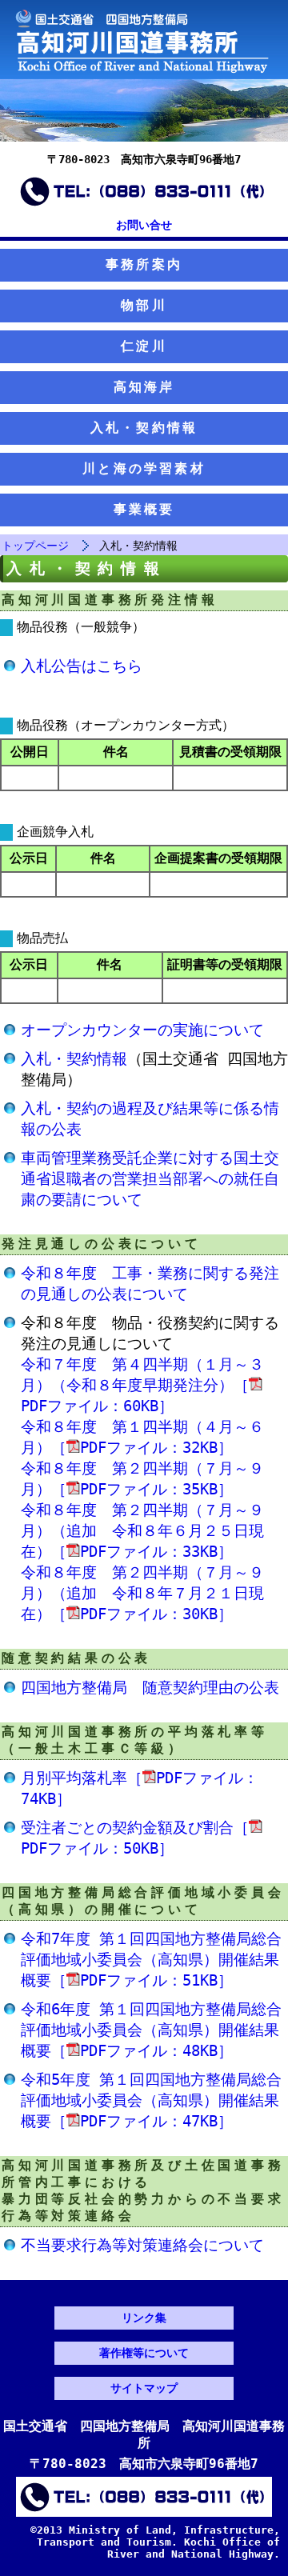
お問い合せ (144, 225)
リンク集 (144, 2318)
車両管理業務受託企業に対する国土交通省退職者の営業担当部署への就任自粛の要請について (150, 1179)
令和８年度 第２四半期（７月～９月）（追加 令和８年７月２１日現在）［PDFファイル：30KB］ (142, 1593)
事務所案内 (144, 264)
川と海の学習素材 (144, 468)
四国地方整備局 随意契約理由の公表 (150, 1688)
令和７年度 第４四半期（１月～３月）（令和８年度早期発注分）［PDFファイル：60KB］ (142, 1385)
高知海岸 (144, 387)
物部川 (144, 305)
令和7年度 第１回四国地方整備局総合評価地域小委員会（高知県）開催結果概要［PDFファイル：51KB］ (151, 1960)
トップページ (35, 546)
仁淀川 (144, 346)
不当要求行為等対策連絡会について (142, 2245)
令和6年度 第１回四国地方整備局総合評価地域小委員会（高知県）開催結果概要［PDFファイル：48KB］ (151, 2030)
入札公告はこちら (82, 666)
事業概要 (144, 509)
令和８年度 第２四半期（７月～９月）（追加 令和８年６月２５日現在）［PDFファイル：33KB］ (142, 1531)
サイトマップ (144, 2388)
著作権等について (144, 2353)
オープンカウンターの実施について (142, 1030)
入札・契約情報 (144, 428)
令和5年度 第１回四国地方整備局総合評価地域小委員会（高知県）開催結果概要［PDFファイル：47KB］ (151, 2100)
